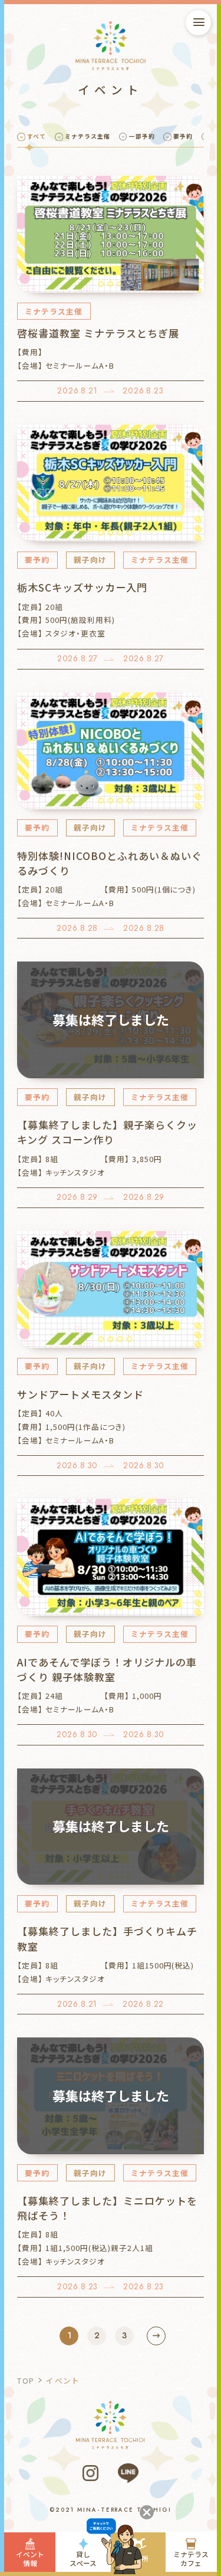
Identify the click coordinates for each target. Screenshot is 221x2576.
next (156, 2336)
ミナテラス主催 (88, 136)
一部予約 (142, 136)
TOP (26, 2380)
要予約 (183, 136)
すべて (37, 136)
